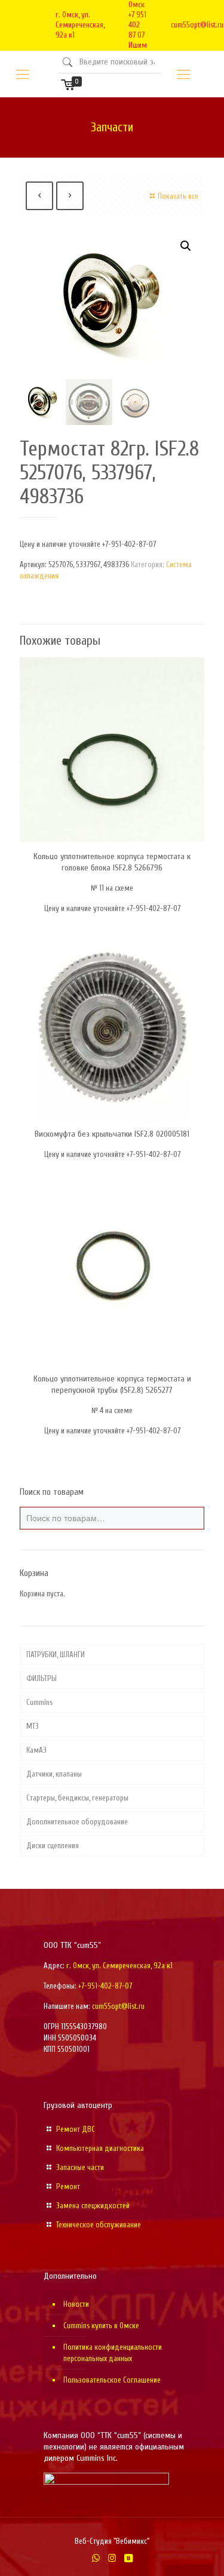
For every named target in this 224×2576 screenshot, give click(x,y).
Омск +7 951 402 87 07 (137, 20)
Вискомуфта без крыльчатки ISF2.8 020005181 (112, 1134)
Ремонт (68, 2186)
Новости (76, 2304)
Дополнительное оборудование (77, 1822)
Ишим (138, 45)
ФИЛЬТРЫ (42, 1678)
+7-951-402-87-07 (105, 1986)
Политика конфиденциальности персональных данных (113, 2353)
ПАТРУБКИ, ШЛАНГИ (56, 1655)
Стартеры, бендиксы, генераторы (77, 1798)
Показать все (178, 196)
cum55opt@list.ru (197, 25)
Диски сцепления (53, 1846)
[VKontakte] (128, 2558)
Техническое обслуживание (99, 2225)
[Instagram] (112, 2558)
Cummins (39, 1702)
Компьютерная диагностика (100, 2148)
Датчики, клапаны (54, 1774)
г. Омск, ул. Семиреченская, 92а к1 (80, 25)
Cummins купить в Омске (101, 2326)
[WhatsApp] (96, 2558)
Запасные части (80, 2167)
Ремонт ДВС (76, 2129)
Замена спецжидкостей (93, 2206)
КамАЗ (36, 1750)
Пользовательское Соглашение (112, 2380)
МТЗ (33, 1726)
